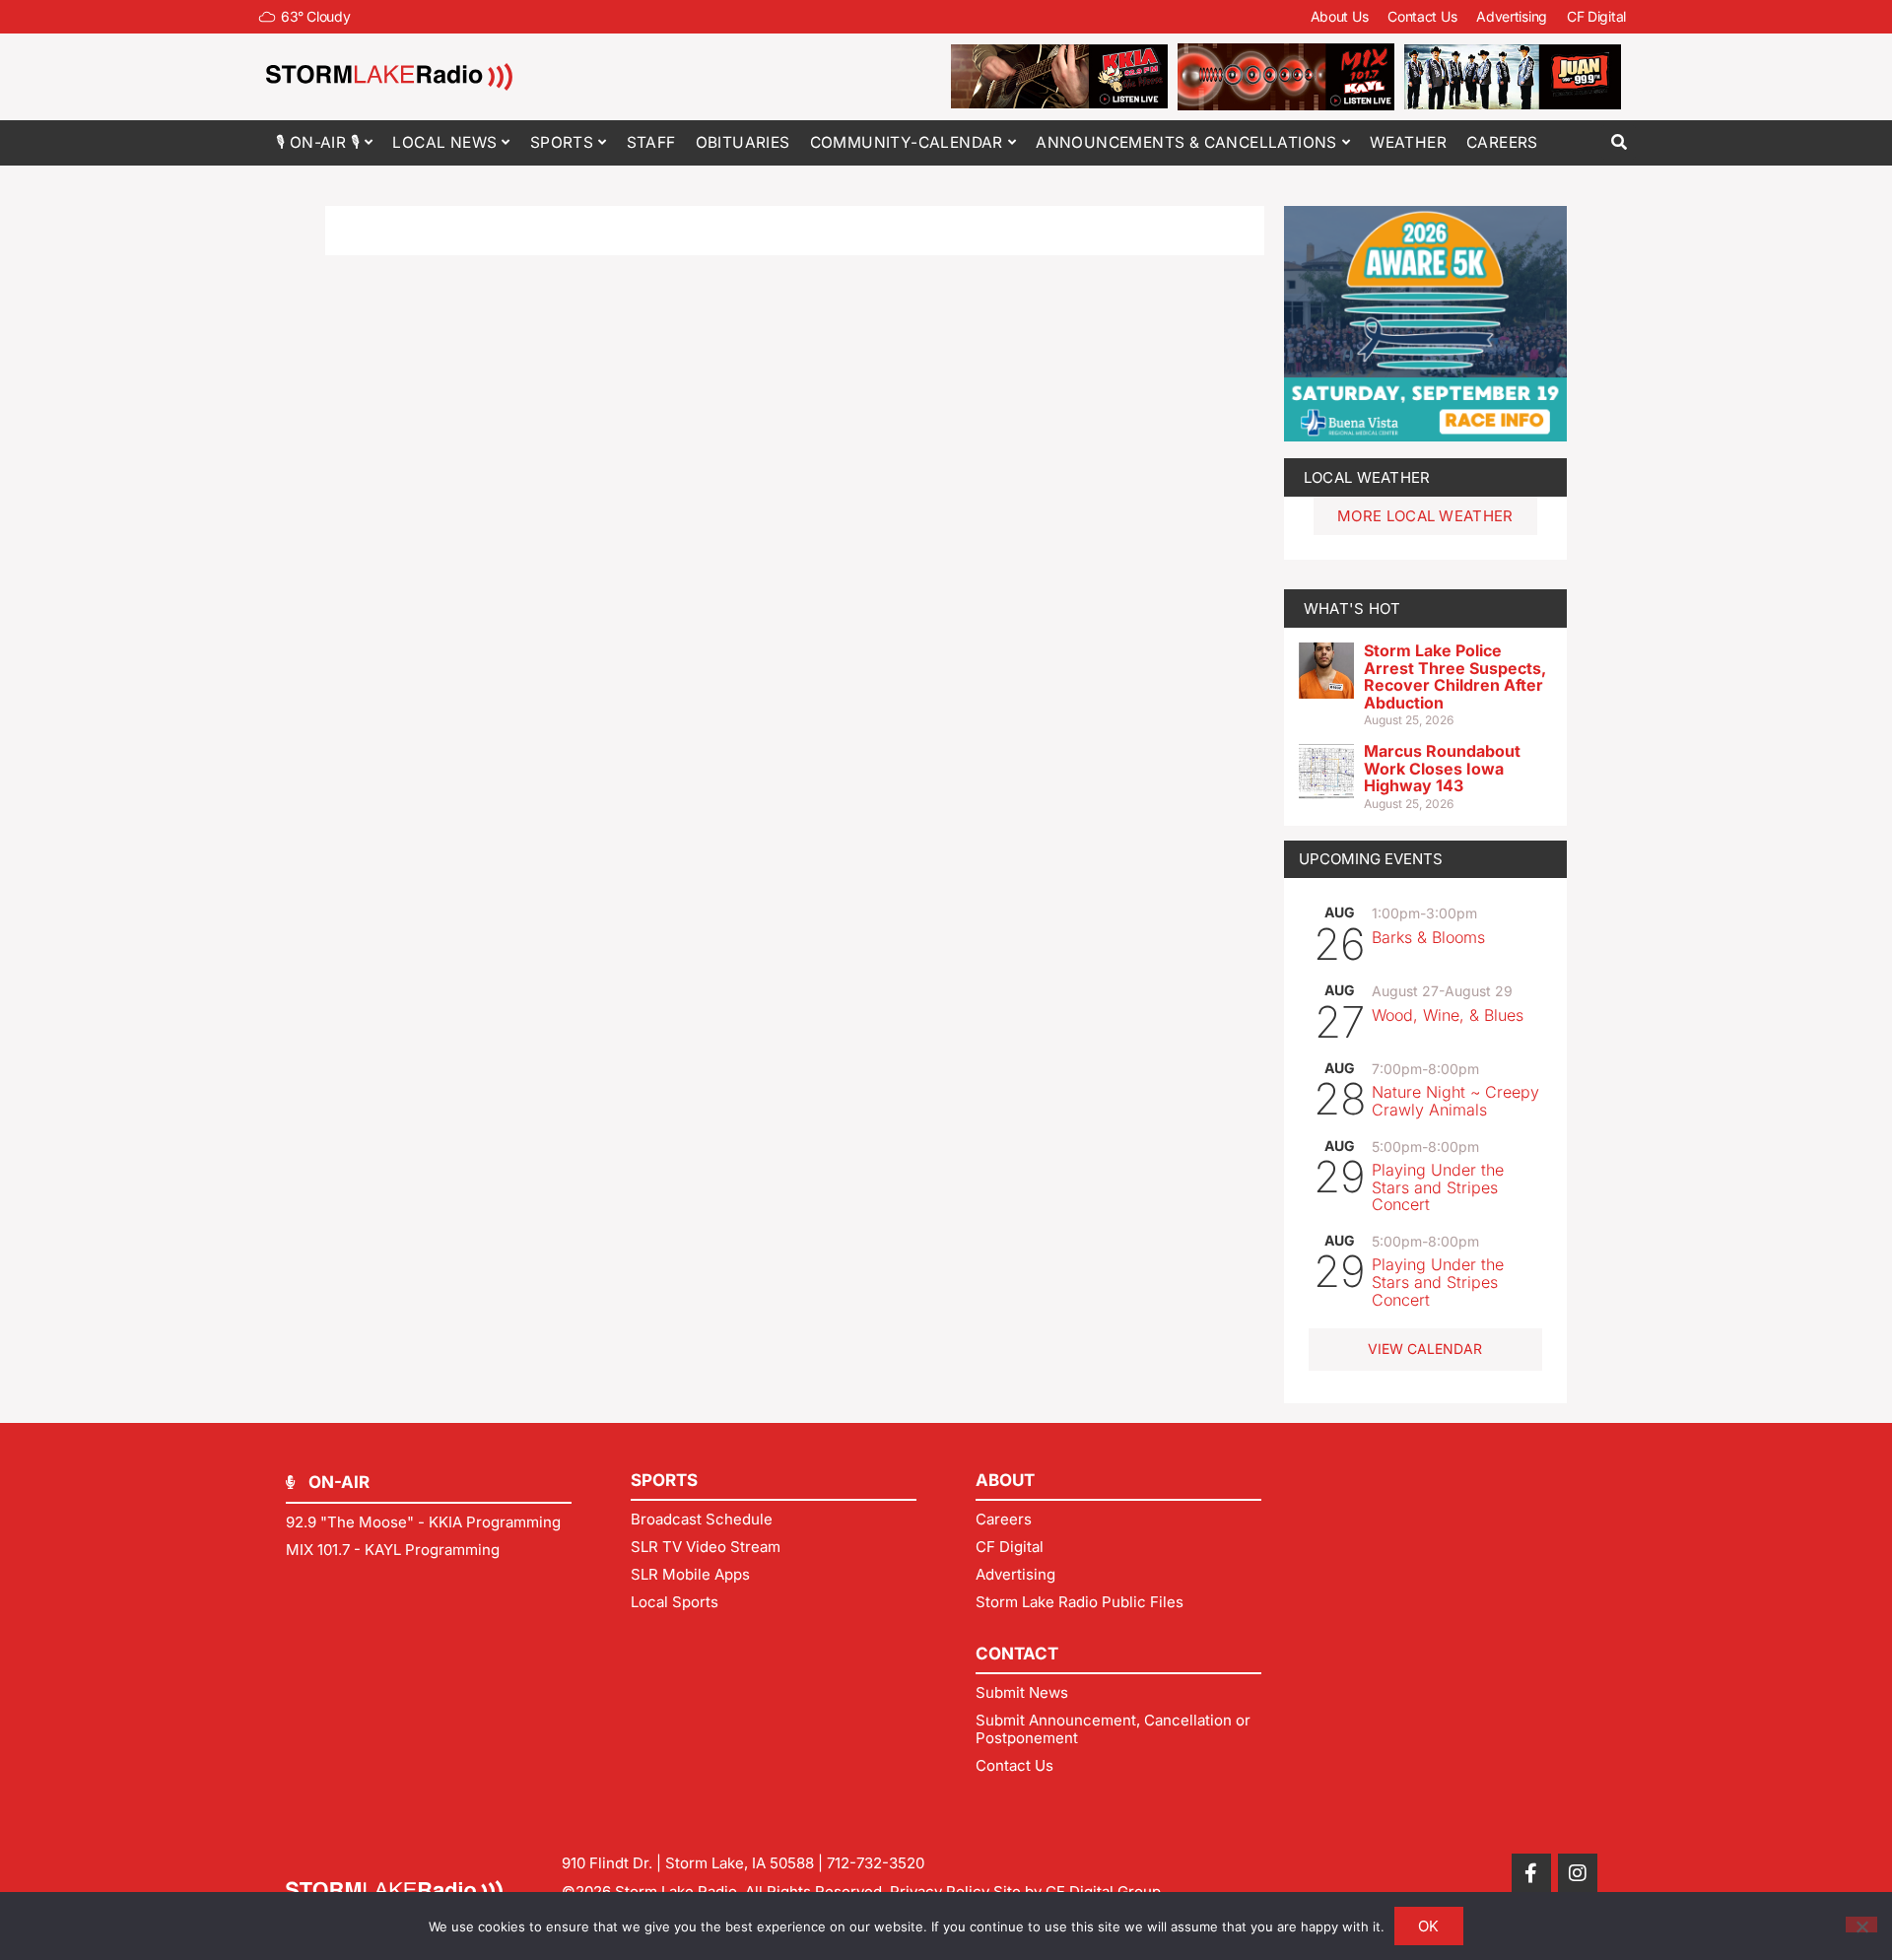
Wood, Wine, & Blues (1448, 1015)
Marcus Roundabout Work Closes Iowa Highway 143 (1442, 768)
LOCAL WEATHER (1367, 477)
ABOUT (1005, 1480)
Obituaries (743, 142)
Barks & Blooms (1428, 937)
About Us (1340, 16)
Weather (1408, 142)
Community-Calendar (907, 142)
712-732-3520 (876, 1863)
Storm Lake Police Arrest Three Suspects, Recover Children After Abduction (1455, 676)
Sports (562, 142)
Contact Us (1422, 16)
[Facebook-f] (1531, 1873)
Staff (651, 142)
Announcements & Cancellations (1186, 142)
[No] (1861, 1925)
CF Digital (1596, 16)
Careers (1502, 142)
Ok (1429, 1926)
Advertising (1512, 16)
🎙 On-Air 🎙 (318, 142)
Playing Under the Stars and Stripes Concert (1438, 1187)
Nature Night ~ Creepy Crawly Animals (1455, 1101)
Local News (444, 142)
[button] (1619, 142)
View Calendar (1425, 1349)
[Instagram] (1578, 1873)
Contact (1017, 1654)
